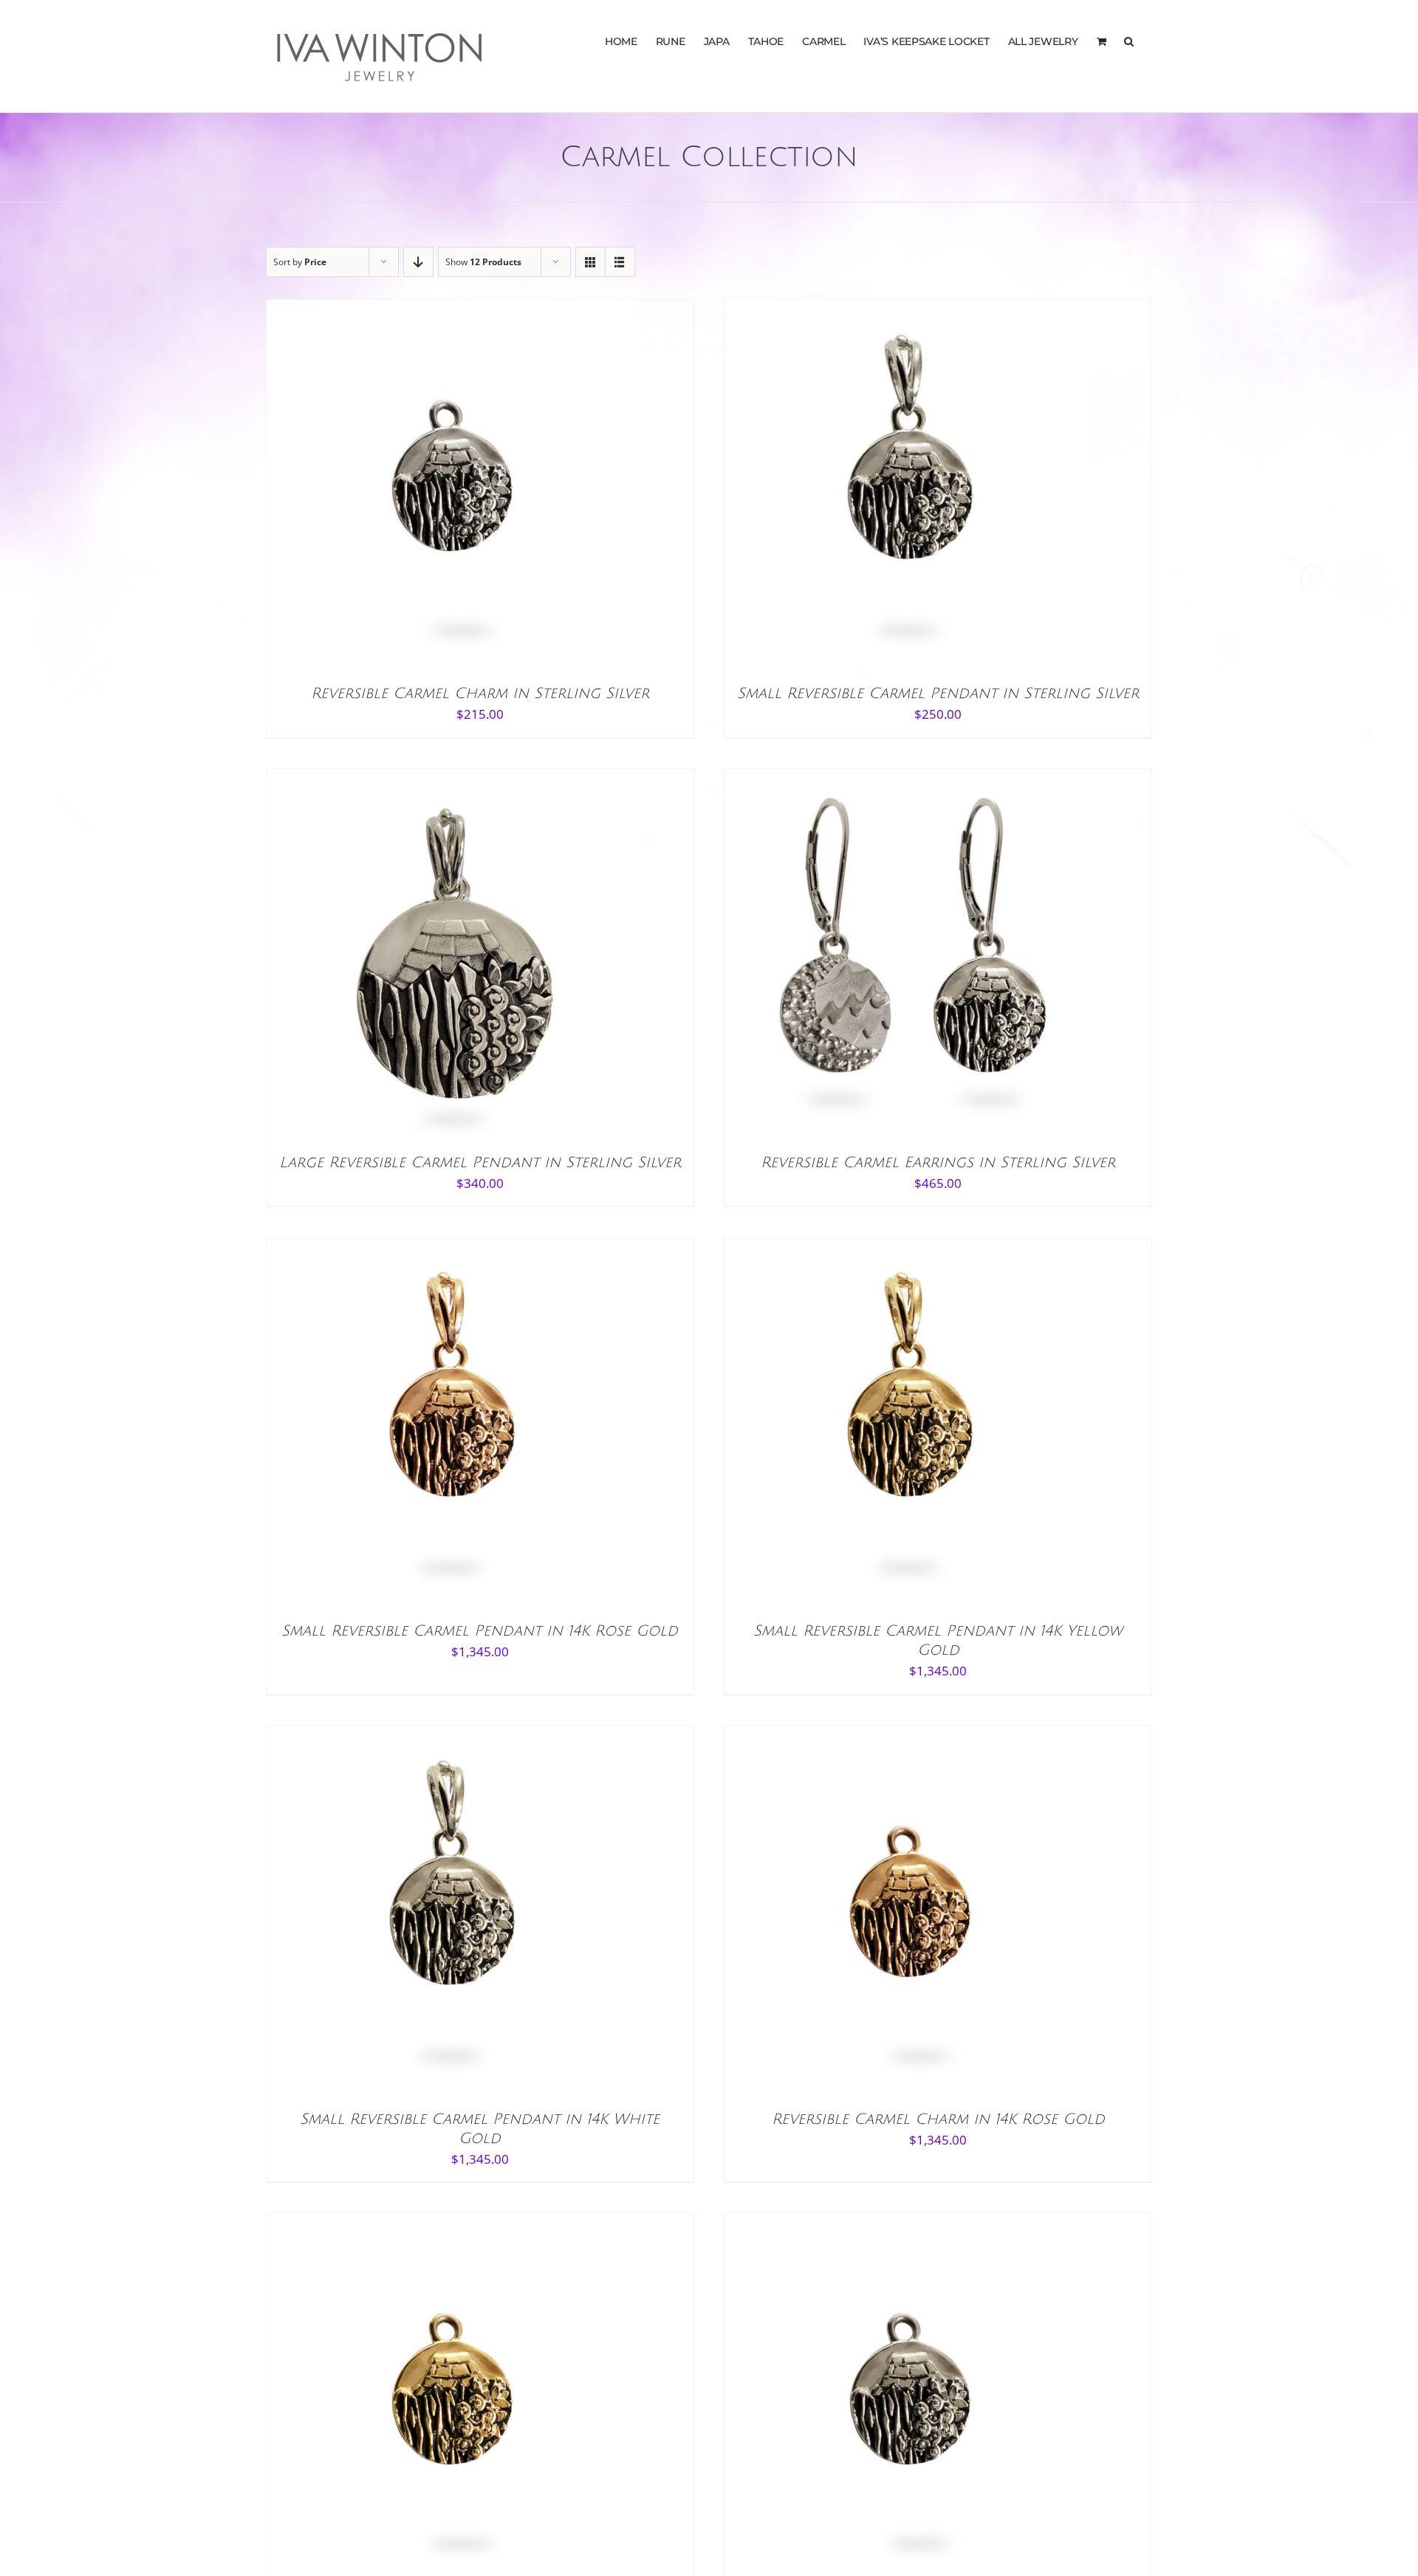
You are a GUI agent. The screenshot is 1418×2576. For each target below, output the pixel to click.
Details (496, 489)
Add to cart (419, 489)
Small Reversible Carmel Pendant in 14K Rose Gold (480, 1631)
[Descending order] (418, 262)
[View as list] (620, 262)
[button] (1129, 40)
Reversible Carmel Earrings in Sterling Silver (938, 1163)
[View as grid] (590, 262)
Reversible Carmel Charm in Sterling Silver (480, 694)
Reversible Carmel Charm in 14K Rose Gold (938, 2119)
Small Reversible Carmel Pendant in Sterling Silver (938, 694)
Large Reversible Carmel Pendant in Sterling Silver (480, 1163)
